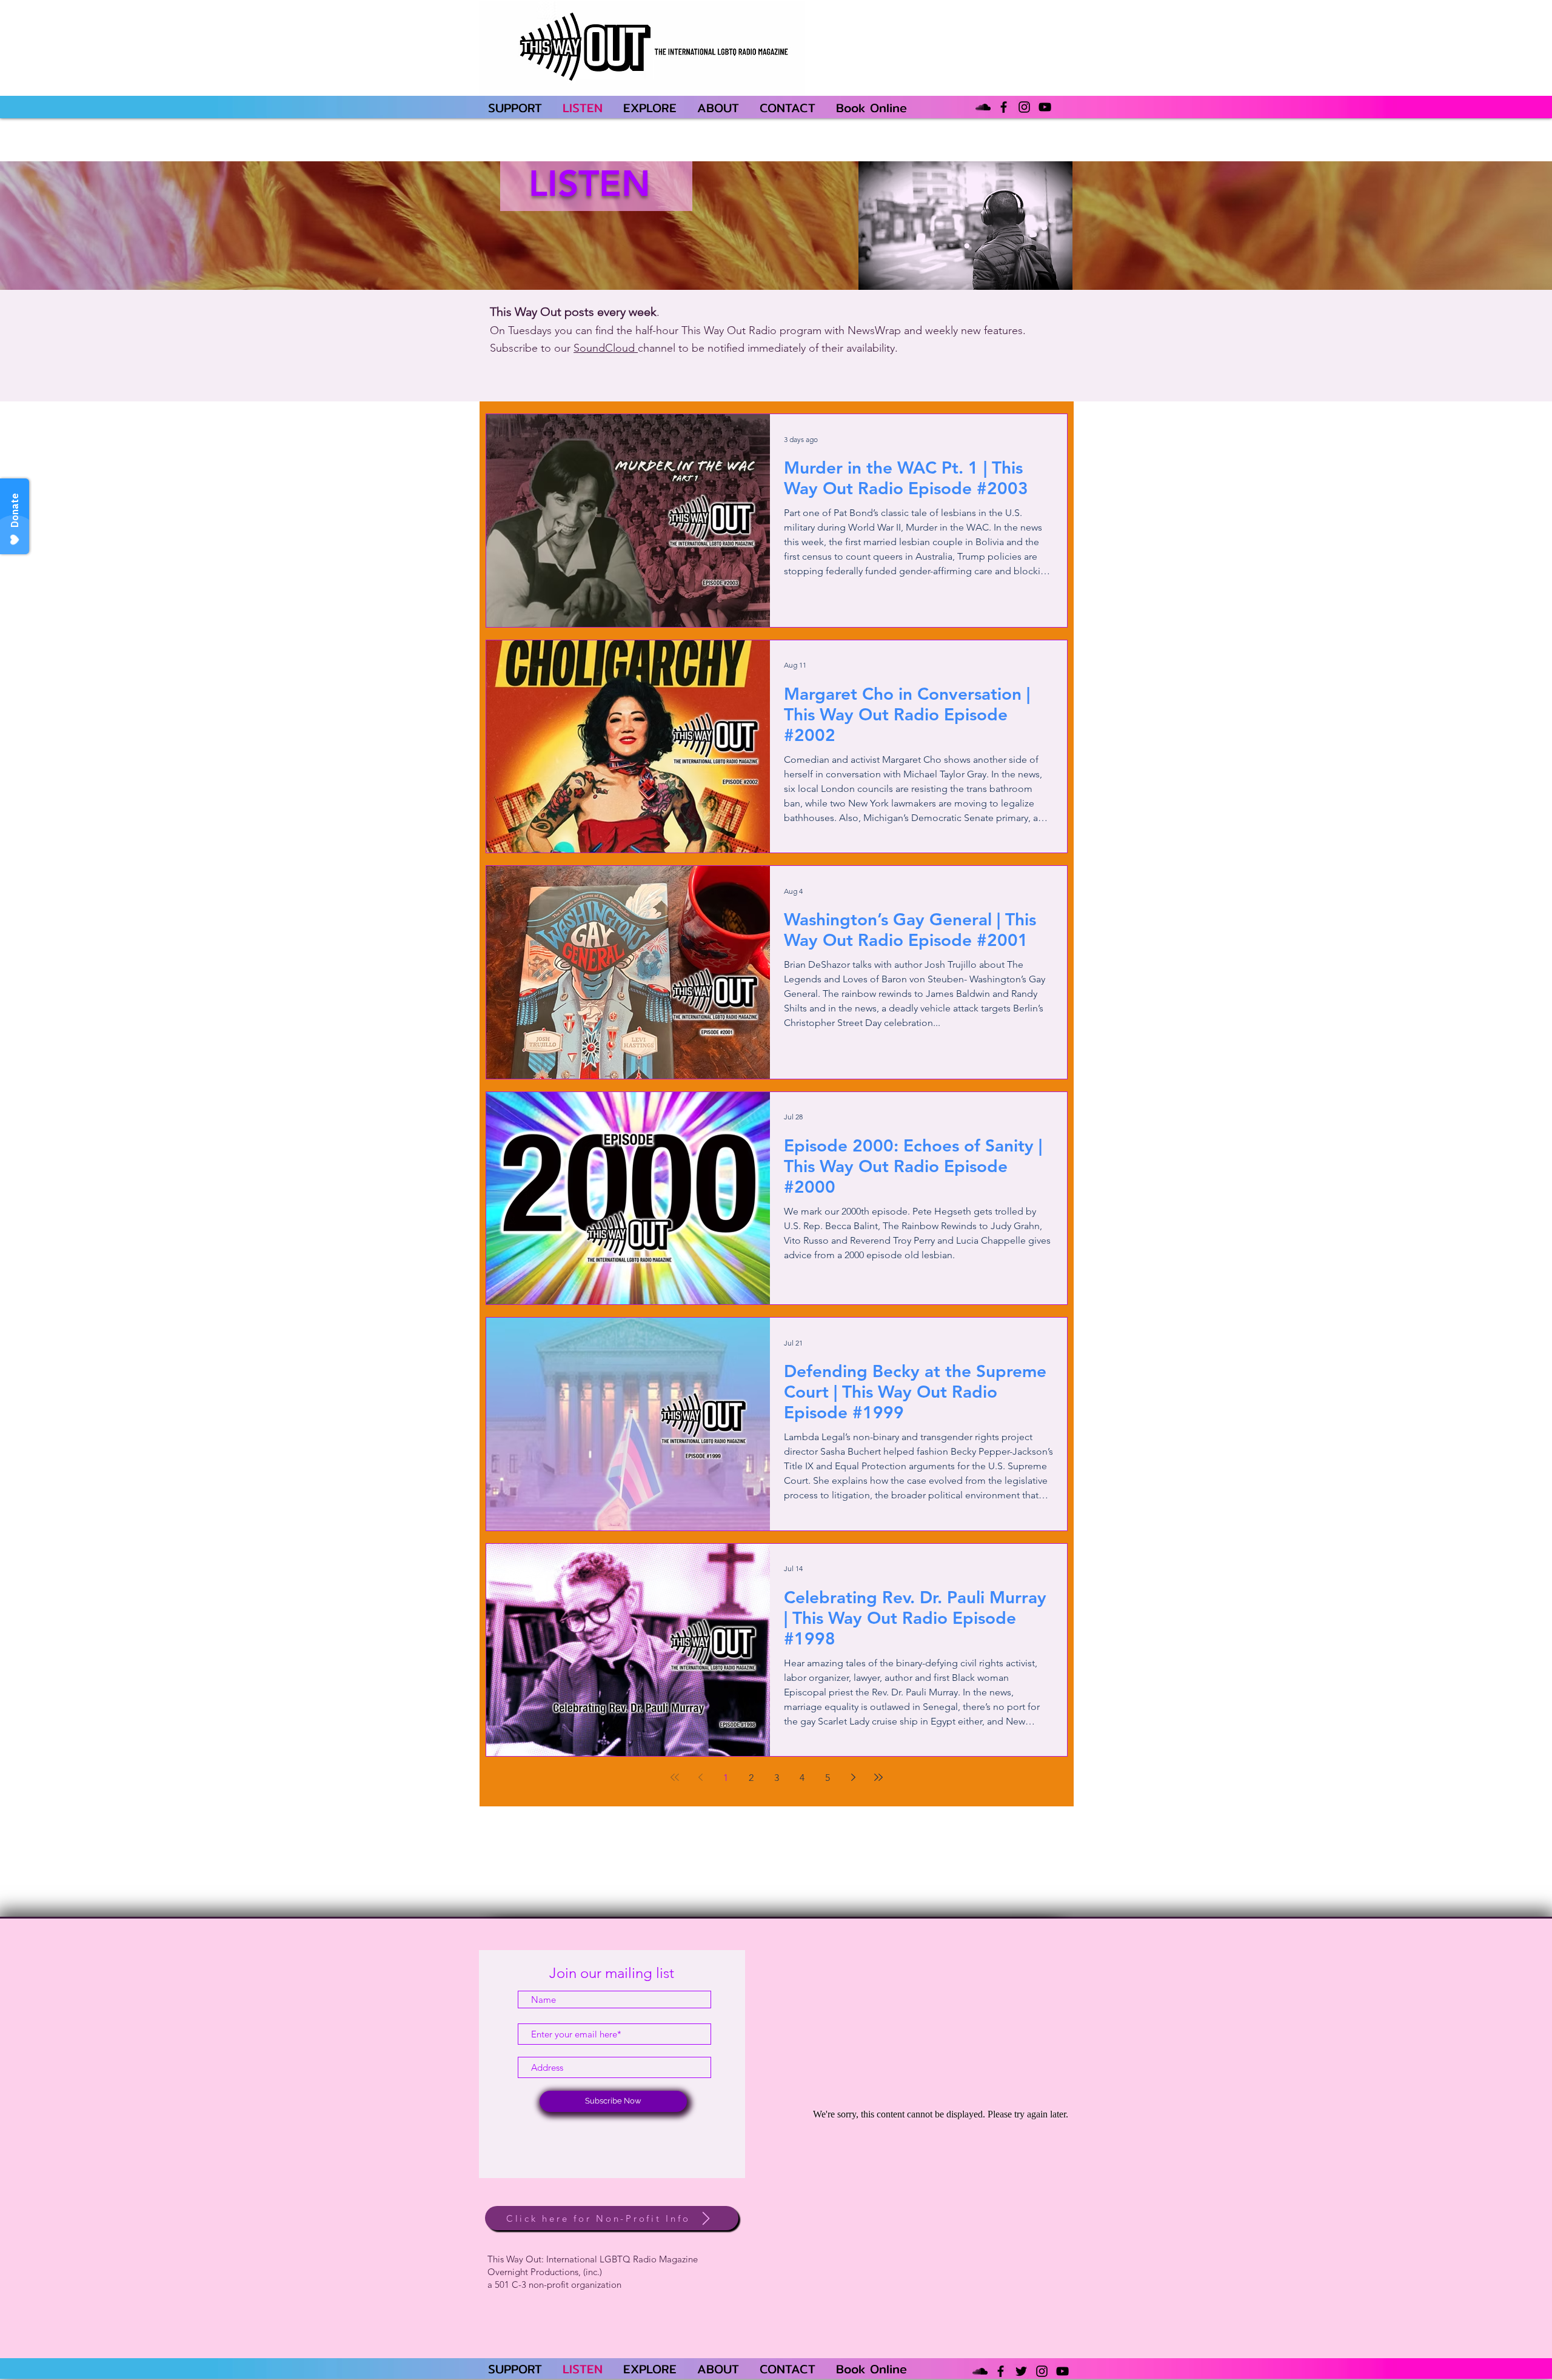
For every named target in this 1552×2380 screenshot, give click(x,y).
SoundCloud (606, 348)
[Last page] (878, 1777)
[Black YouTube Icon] (1045, 107)
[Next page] (853, 1777)
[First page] (675, 1777)
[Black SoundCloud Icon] (983, 107)
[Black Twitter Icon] (1021, 2371)
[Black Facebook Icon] (1004, 107)
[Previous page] (700, 1777)
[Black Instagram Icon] (1024, 107)
